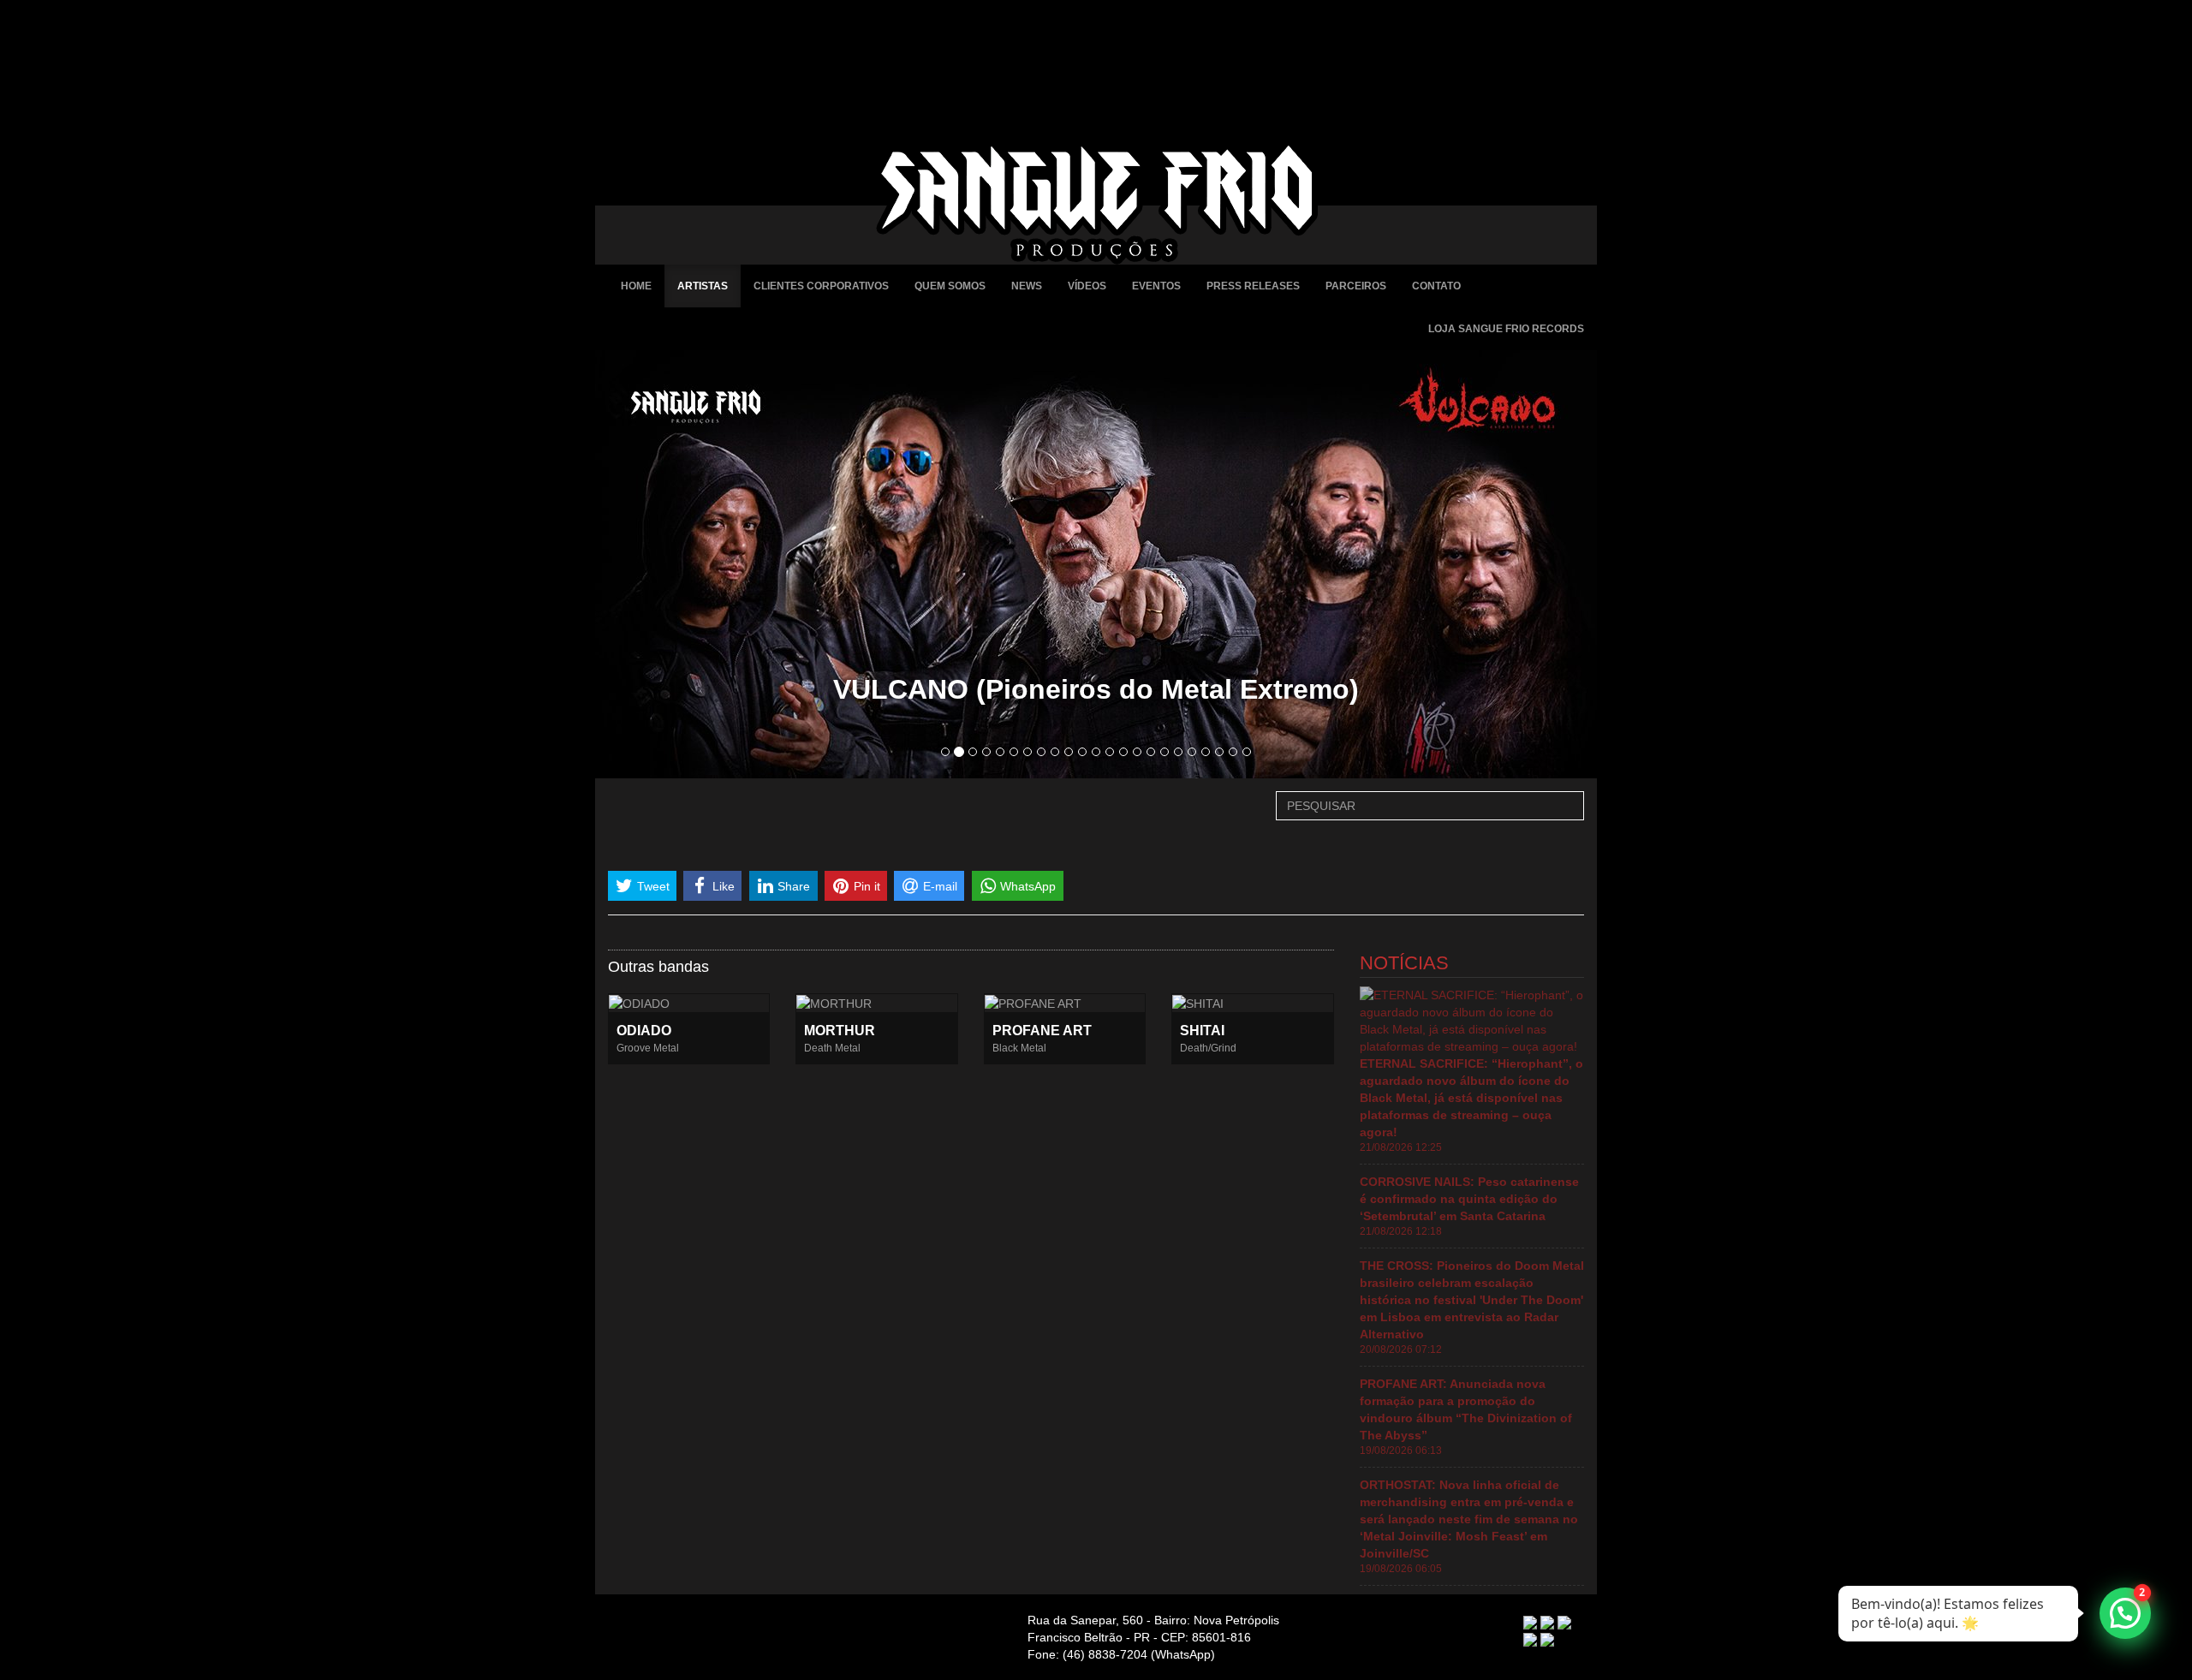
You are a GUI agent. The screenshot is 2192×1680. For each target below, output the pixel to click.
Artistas (703, 286)
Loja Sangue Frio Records (1506, 329)
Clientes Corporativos (821, 286)
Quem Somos (950, 286)
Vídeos (1087, 286)
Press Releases (1253, 286)
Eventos (1156, 286)
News (1027, 286)
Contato (1436, 286)
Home (636, 286)
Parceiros (1356, 286)
